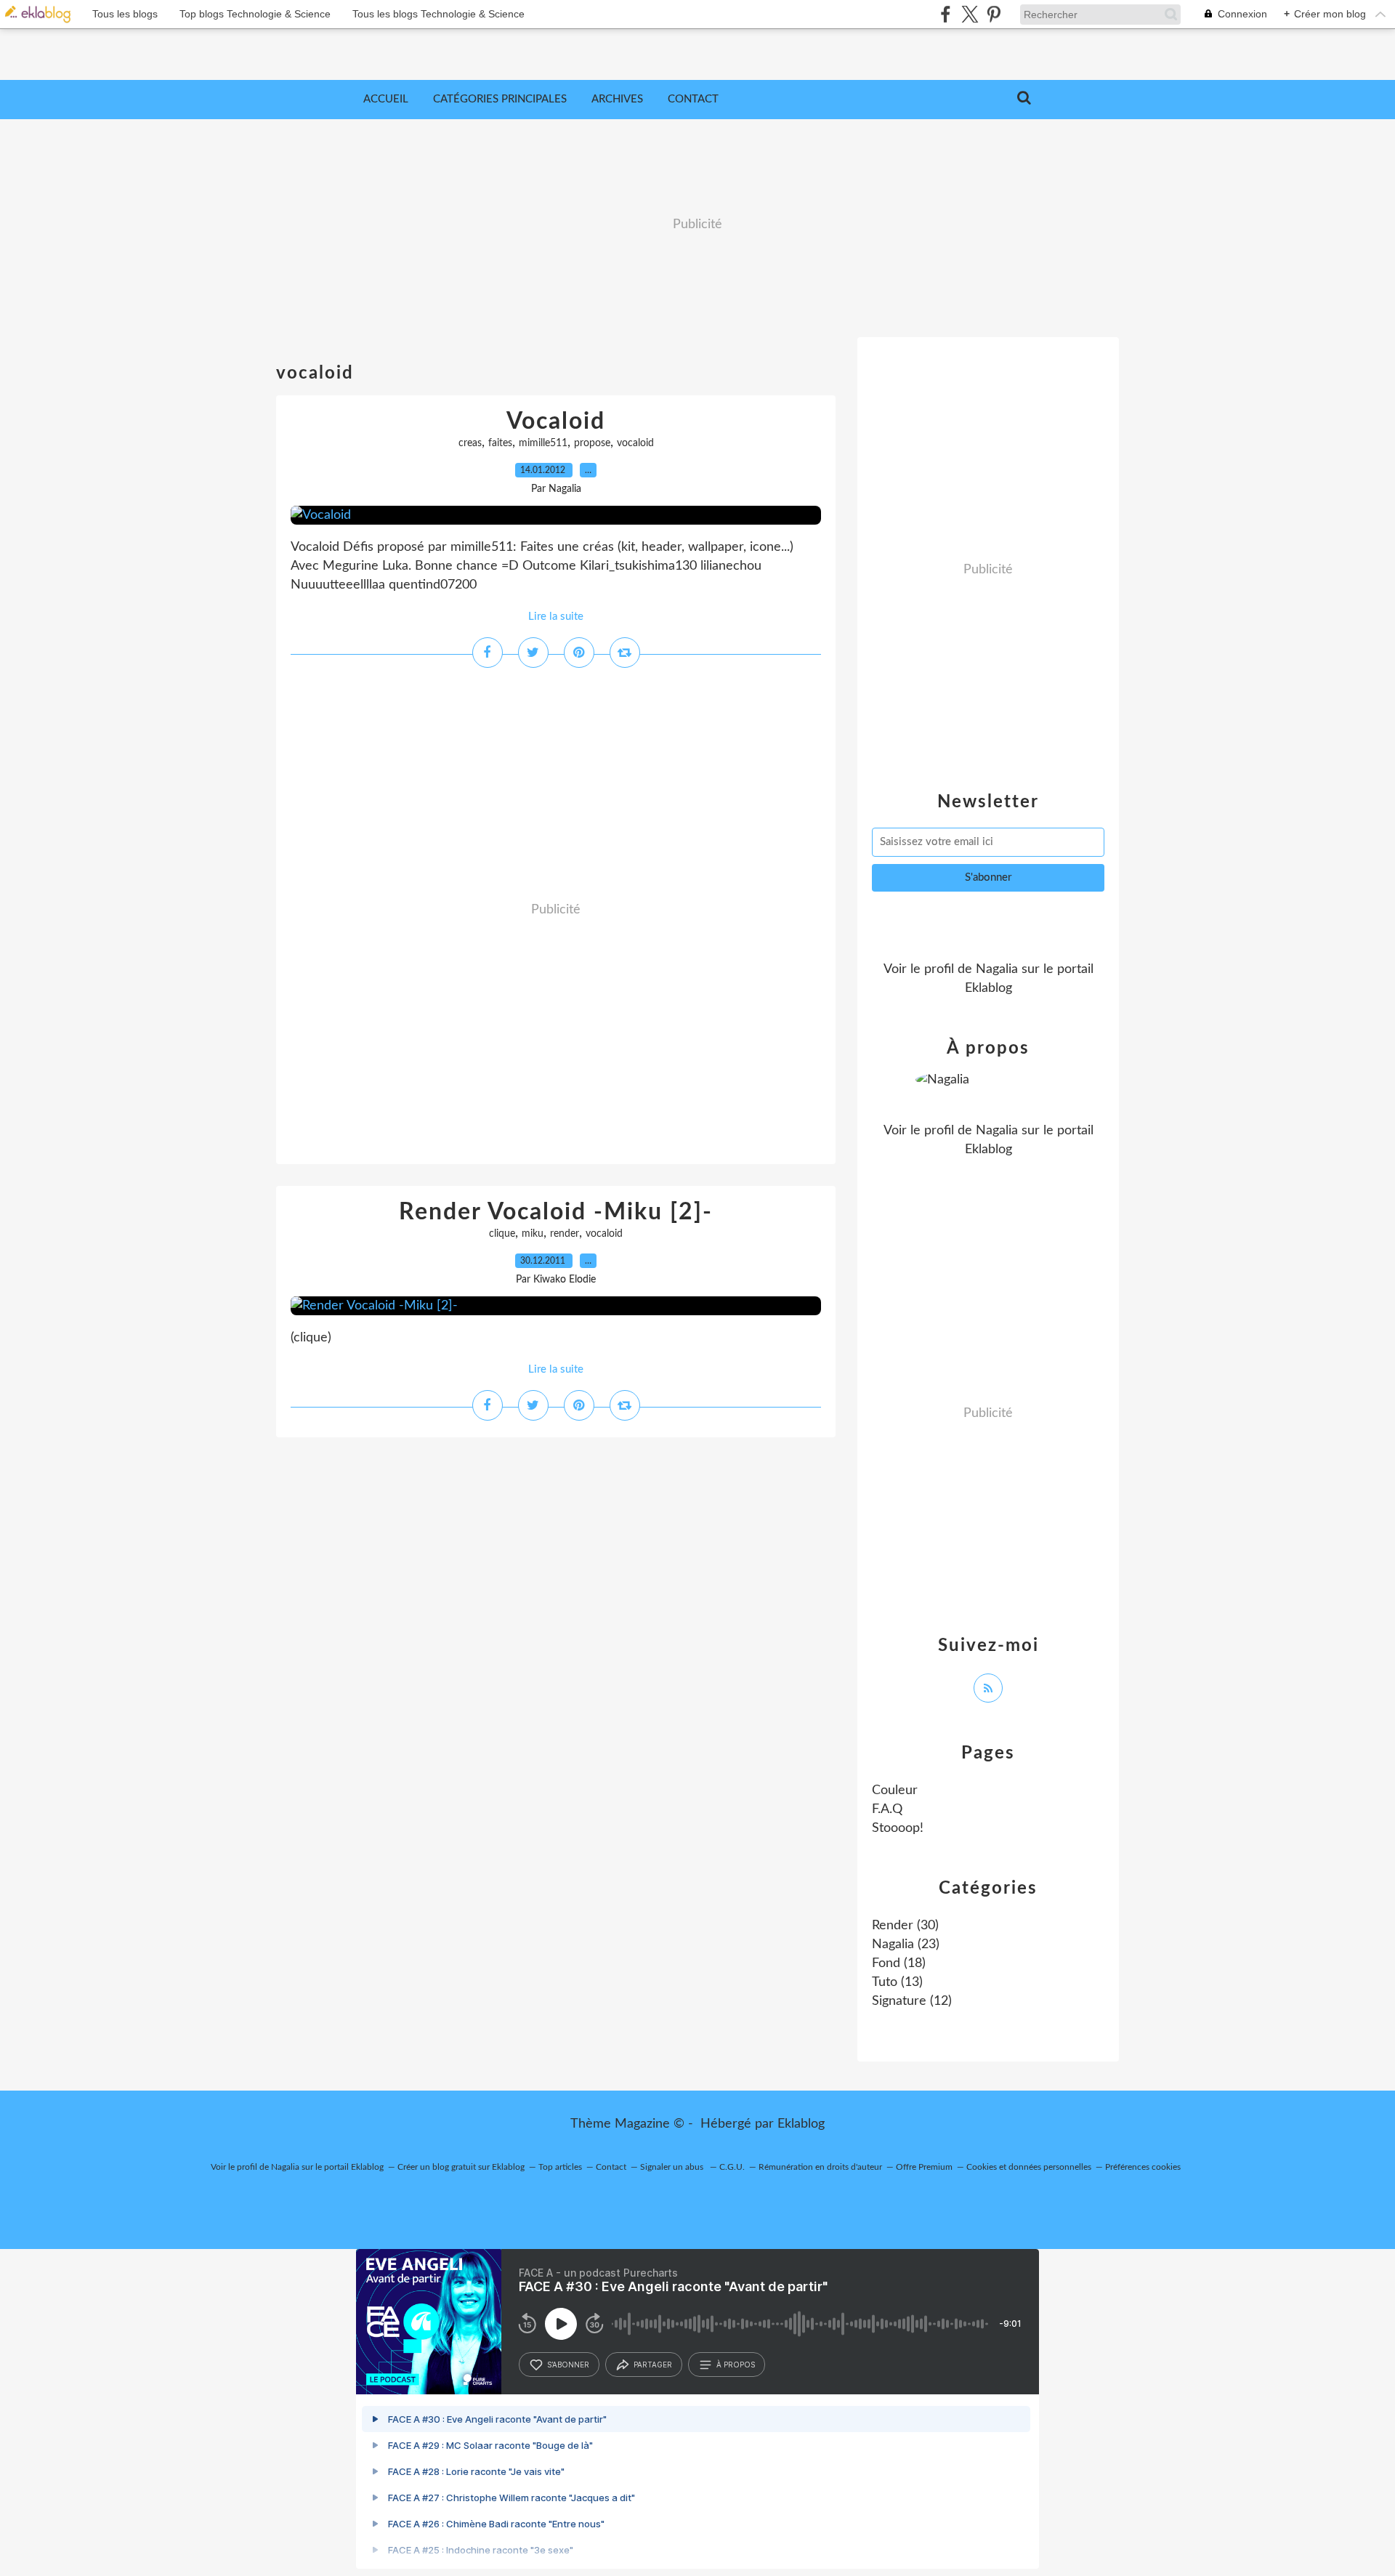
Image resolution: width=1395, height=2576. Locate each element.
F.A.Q (887, 1809)
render (565, 1234)
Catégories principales (500, 99)
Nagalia (997, 969)
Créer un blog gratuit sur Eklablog (461, 2167)
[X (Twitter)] (970, 14)
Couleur (895, 1790)
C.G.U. (732, 2167)
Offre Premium (924, 2167)
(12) (912, 2001)
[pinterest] (994, 14)
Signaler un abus (673, 2167)
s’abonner (568, 2365)
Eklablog (801, 2124)
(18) (899, 1963)
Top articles (560, 2167)
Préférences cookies (1143, 2167)
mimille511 (543, 443)
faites (500, 443)
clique (502, 1234)
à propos (736, 2365)
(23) (906, 1945)
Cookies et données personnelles (1029, 2167)
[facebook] (946, 14)
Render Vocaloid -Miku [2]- (556, 1212)
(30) (905, 1926)
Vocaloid (556, 421)
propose (592, 443)
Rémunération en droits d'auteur (820, 2167)
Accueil (386, 99)
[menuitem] (386, 100)
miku (533, 1234)
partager (653, 2365)
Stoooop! (898, 1828)
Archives (617, 99)
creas (470, 443)
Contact (693, 99)
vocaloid (635, 443)
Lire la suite (556, 617)
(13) (897, 1982)
